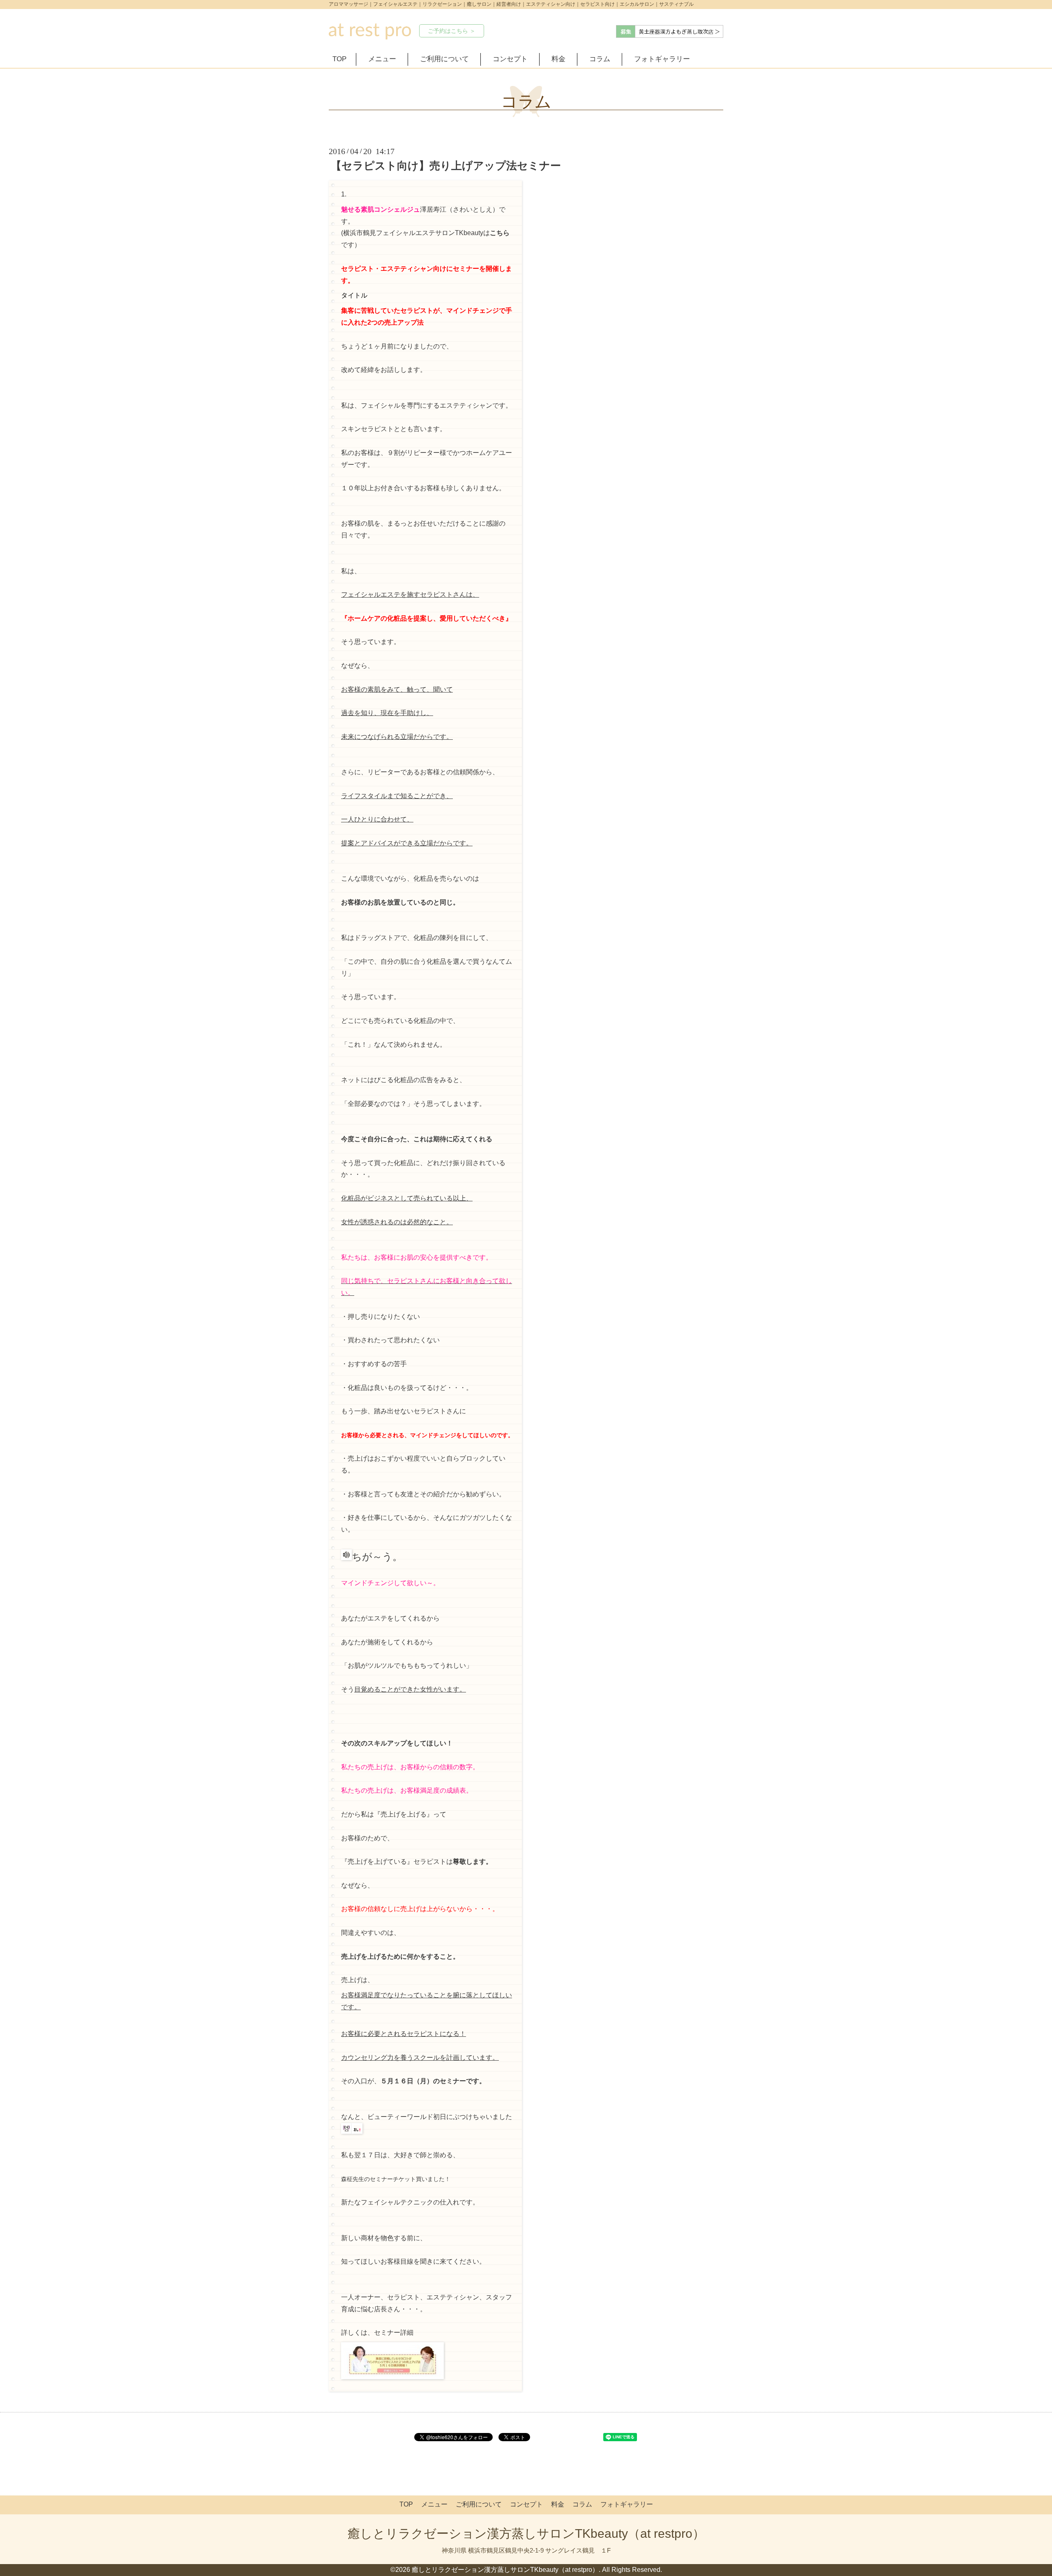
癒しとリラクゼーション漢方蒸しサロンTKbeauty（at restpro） (526, 2533)
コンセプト (510, 59)
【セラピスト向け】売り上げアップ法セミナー (446, 166)
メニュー (382, 59)
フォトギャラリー (662, 59)
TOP (339, 59)
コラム (600, 59)
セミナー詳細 (394, 2332)
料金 (558, 59)
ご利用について (444, 59)
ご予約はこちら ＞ (452, 31)
